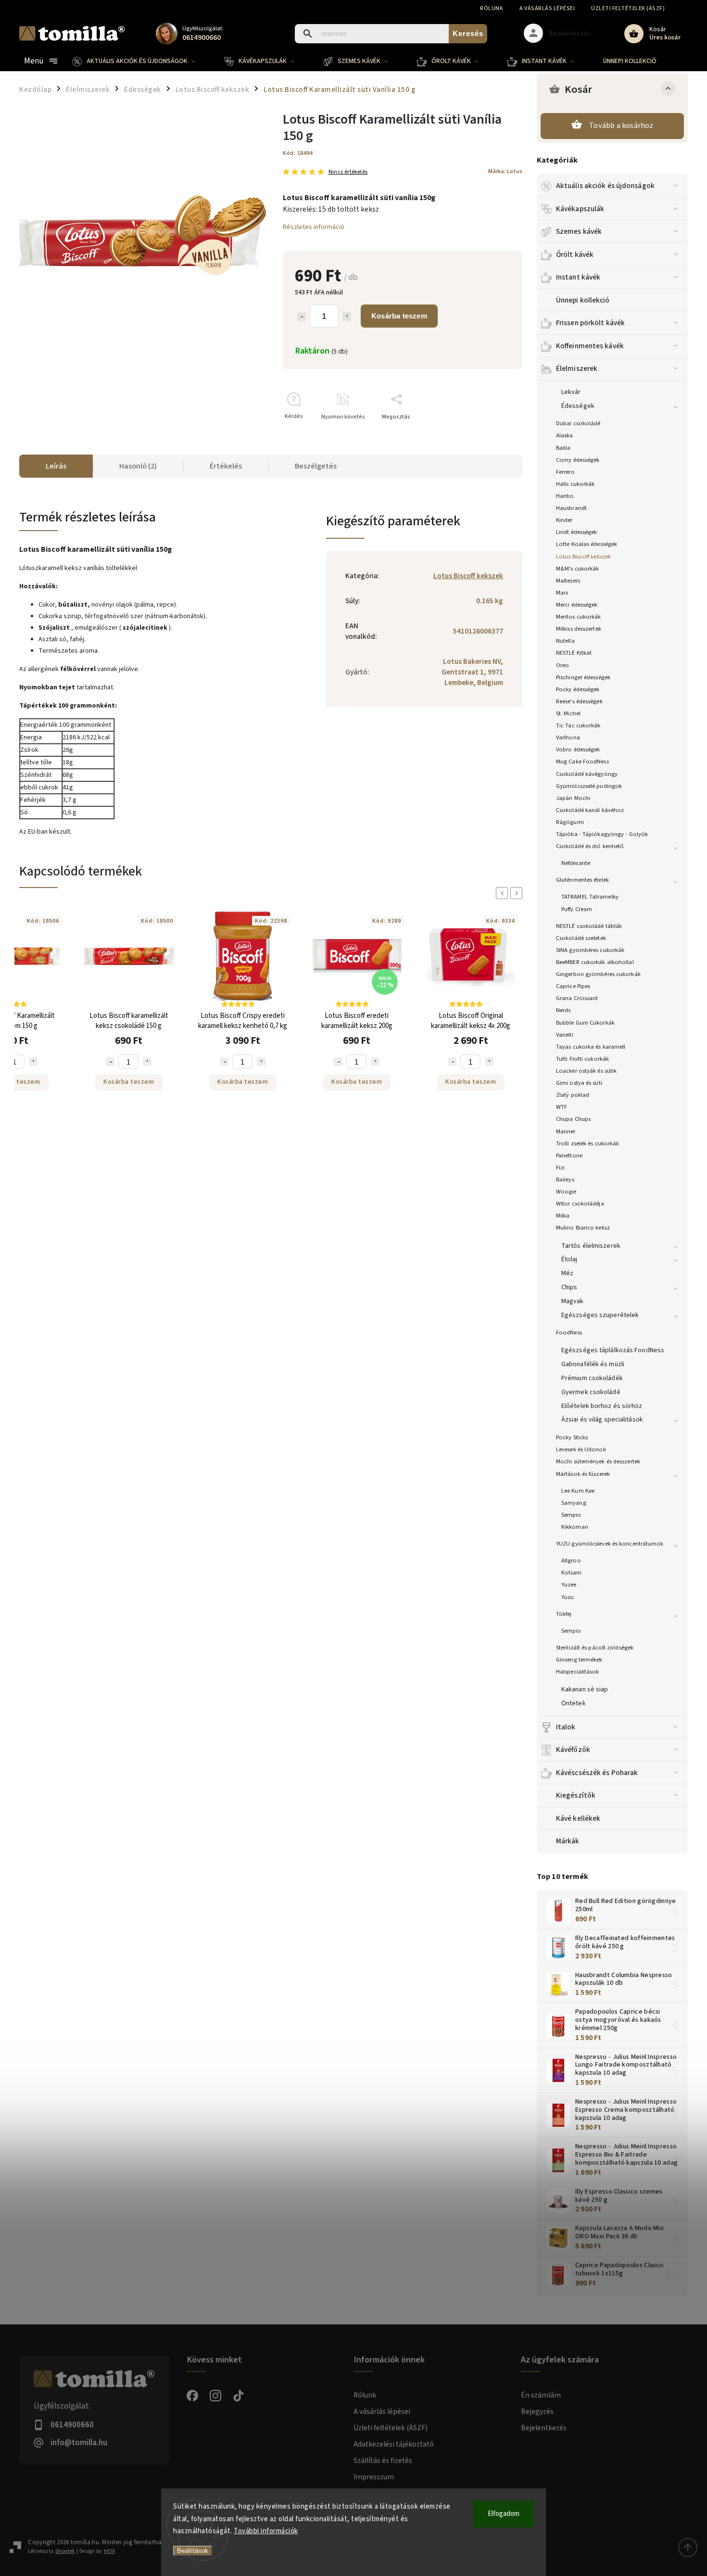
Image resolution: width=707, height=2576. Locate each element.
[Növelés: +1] (347, 317)
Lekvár (571, 392)
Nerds (563, 1010)
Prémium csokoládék (592, 1378)
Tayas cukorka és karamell (591, 1047)
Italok (566, 1727)
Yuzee (569, 1585)
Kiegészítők (576, 1795)
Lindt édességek (577, 532)
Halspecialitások (578, 1672)
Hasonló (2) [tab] (138, 466)
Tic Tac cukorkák (578, 725)
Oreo (562, 665)
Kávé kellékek (578, 1818)
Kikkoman (575, 1527)
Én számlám (541, 2395)
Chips (569, 1287)
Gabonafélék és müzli (593, 1364)
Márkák (568, 1841)
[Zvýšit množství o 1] (33, 1062)
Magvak (573, 1301)
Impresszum (374, 2477)
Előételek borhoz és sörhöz (602, 1406)
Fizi (560, 1167)
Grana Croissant (577, 998)
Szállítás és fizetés (383, 2461)
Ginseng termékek (579, 1660)
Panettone (569, 1155)
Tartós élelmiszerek (591, 1246)
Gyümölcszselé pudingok (589, 786)
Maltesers (568, 581)
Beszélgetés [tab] (316, 466)
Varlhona (568, 737)
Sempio (571, 1515)
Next (518, 893)
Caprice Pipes (573, 986)
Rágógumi (570, 822)
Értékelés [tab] (226, 466)
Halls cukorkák (575, 484)
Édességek (578, 406)
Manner (566, 1131)
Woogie (566, 1192)
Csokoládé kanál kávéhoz (590, 810)
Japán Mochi (573, 798)
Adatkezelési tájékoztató (394, 2444)
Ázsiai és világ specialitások (602, 1420)
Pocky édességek (578, 689)
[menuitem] (141, 61)
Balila (563, 448)
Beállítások (193, 2551)
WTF (562, 1107)
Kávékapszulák (580, 209)
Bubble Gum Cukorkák (585, 1023)
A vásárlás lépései (547, 8)
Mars (562, 593)
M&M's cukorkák (577, 569)
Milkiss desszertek (579, 629)
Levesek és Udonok (581, 1449)
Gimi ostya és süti (579, 1083)
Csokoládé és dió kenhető (590, 846)
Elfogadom (504, 2514)
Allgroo (571, 1561)
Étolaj (569, 1259)
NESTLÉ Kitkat (574, 653)
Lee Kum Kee (578, 1491)
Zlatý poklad (573, 1095)
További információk (266, 2531)
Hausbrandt (571, 508)
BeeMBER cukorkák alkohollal (595, 962)
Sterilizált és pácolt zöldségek (595, 1648)
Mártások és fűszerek (583, 1474)
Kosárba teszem (399, 316)
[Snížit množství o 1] (110, 1062)
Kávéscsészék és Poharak (597, 1773)
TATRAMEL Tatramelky (590, 897)
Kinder (564, 520)
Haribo (565, 496)
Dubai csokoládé (578, 423)
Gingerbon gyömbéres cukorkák (598, 974)
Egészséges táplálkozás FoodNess (613, 1350)
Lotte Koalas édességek (587, 544)
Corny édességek (578, 460)
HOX (109, 2551)
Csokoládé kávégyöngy (587, 774)
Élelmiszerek (577, 368)
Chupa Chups (573, 1119)
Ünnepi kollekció (583, 300)
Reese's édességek (579, 701)
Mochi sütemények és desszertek (598, 1461)
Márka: (505, 171)
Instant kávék (578, 277)
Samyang (574, 1503)
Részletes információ (314, 227)
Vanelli (565, 1035)
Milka (563, 1216)
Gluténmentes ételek (582, 880)
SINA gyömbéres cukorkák (590, 950)
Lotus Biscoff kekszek (583, 557)
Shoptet (65, 2551)
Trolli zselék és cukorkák (588, 1143)
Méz (567, 1273)
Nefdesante (576, 863)
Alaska (565, 435)
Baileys (565, 1180)
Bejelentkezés (544, 2428)
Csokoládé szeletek (581, 938)
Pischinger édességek (583, 677)
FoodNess (569, 1332)
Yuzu (568, 1597)
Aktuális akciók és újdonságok (605, 186)
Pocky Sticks (572, 1437)
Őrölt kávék (575, 254)
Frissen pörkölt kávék (590, 323)
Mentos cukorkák (579, 617)
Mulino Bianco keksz (583, 1228)
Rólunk (492, 8)
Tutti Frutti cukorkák (582, 1059)
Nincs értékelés (348, 172)
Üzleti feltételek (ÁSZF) (628, 8)
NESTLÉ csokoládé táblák (589, 926)
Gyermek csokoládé (591, 1392)
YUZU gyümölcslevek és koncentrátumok (610, 1544)
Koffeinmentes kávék (590, 346)
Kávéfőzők (573, 1750)
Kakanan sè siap (585, 1689)
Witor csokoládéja (580, 1204)
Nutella (565, 641)
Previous (504, 893)
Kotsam (572, 1573)
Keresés (468, 33)
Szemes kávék (579, 231)
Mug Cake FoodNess (582, 761)
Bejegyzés (537, 2411)
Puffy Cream (577, 909)
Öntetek (574, 1703)
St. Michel (568, 713)
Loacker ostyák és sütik (586, 1071)
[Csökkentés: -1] (302, 317)
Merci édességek (577, 605)
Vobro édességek (578, 749)
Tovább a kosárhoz (621, 126)
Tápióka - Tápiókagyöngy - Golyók (602, 834)
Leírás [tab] (56, 466)
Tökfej (564, 1614)
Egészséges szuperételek (600, 1315)
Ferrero (565, 472)
